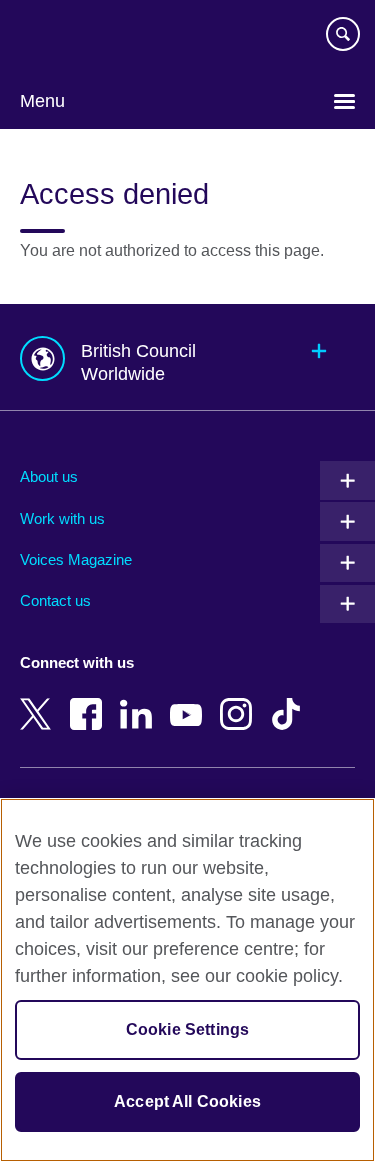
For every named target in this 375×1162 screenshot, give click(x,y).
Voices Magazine (76, 559)
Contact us (55, 600)
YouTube (190, 700)
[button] (187, 357)
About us (49, 476)
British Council (71, 37)
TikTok (290, 700)
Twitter (40, 700)
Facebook (90, 700)
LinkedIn (140, 700)
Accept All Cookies (187, 1101)
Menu (42, 101)
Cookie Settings (187, 1029)
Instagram (240, 700)
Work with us (62, 518)
